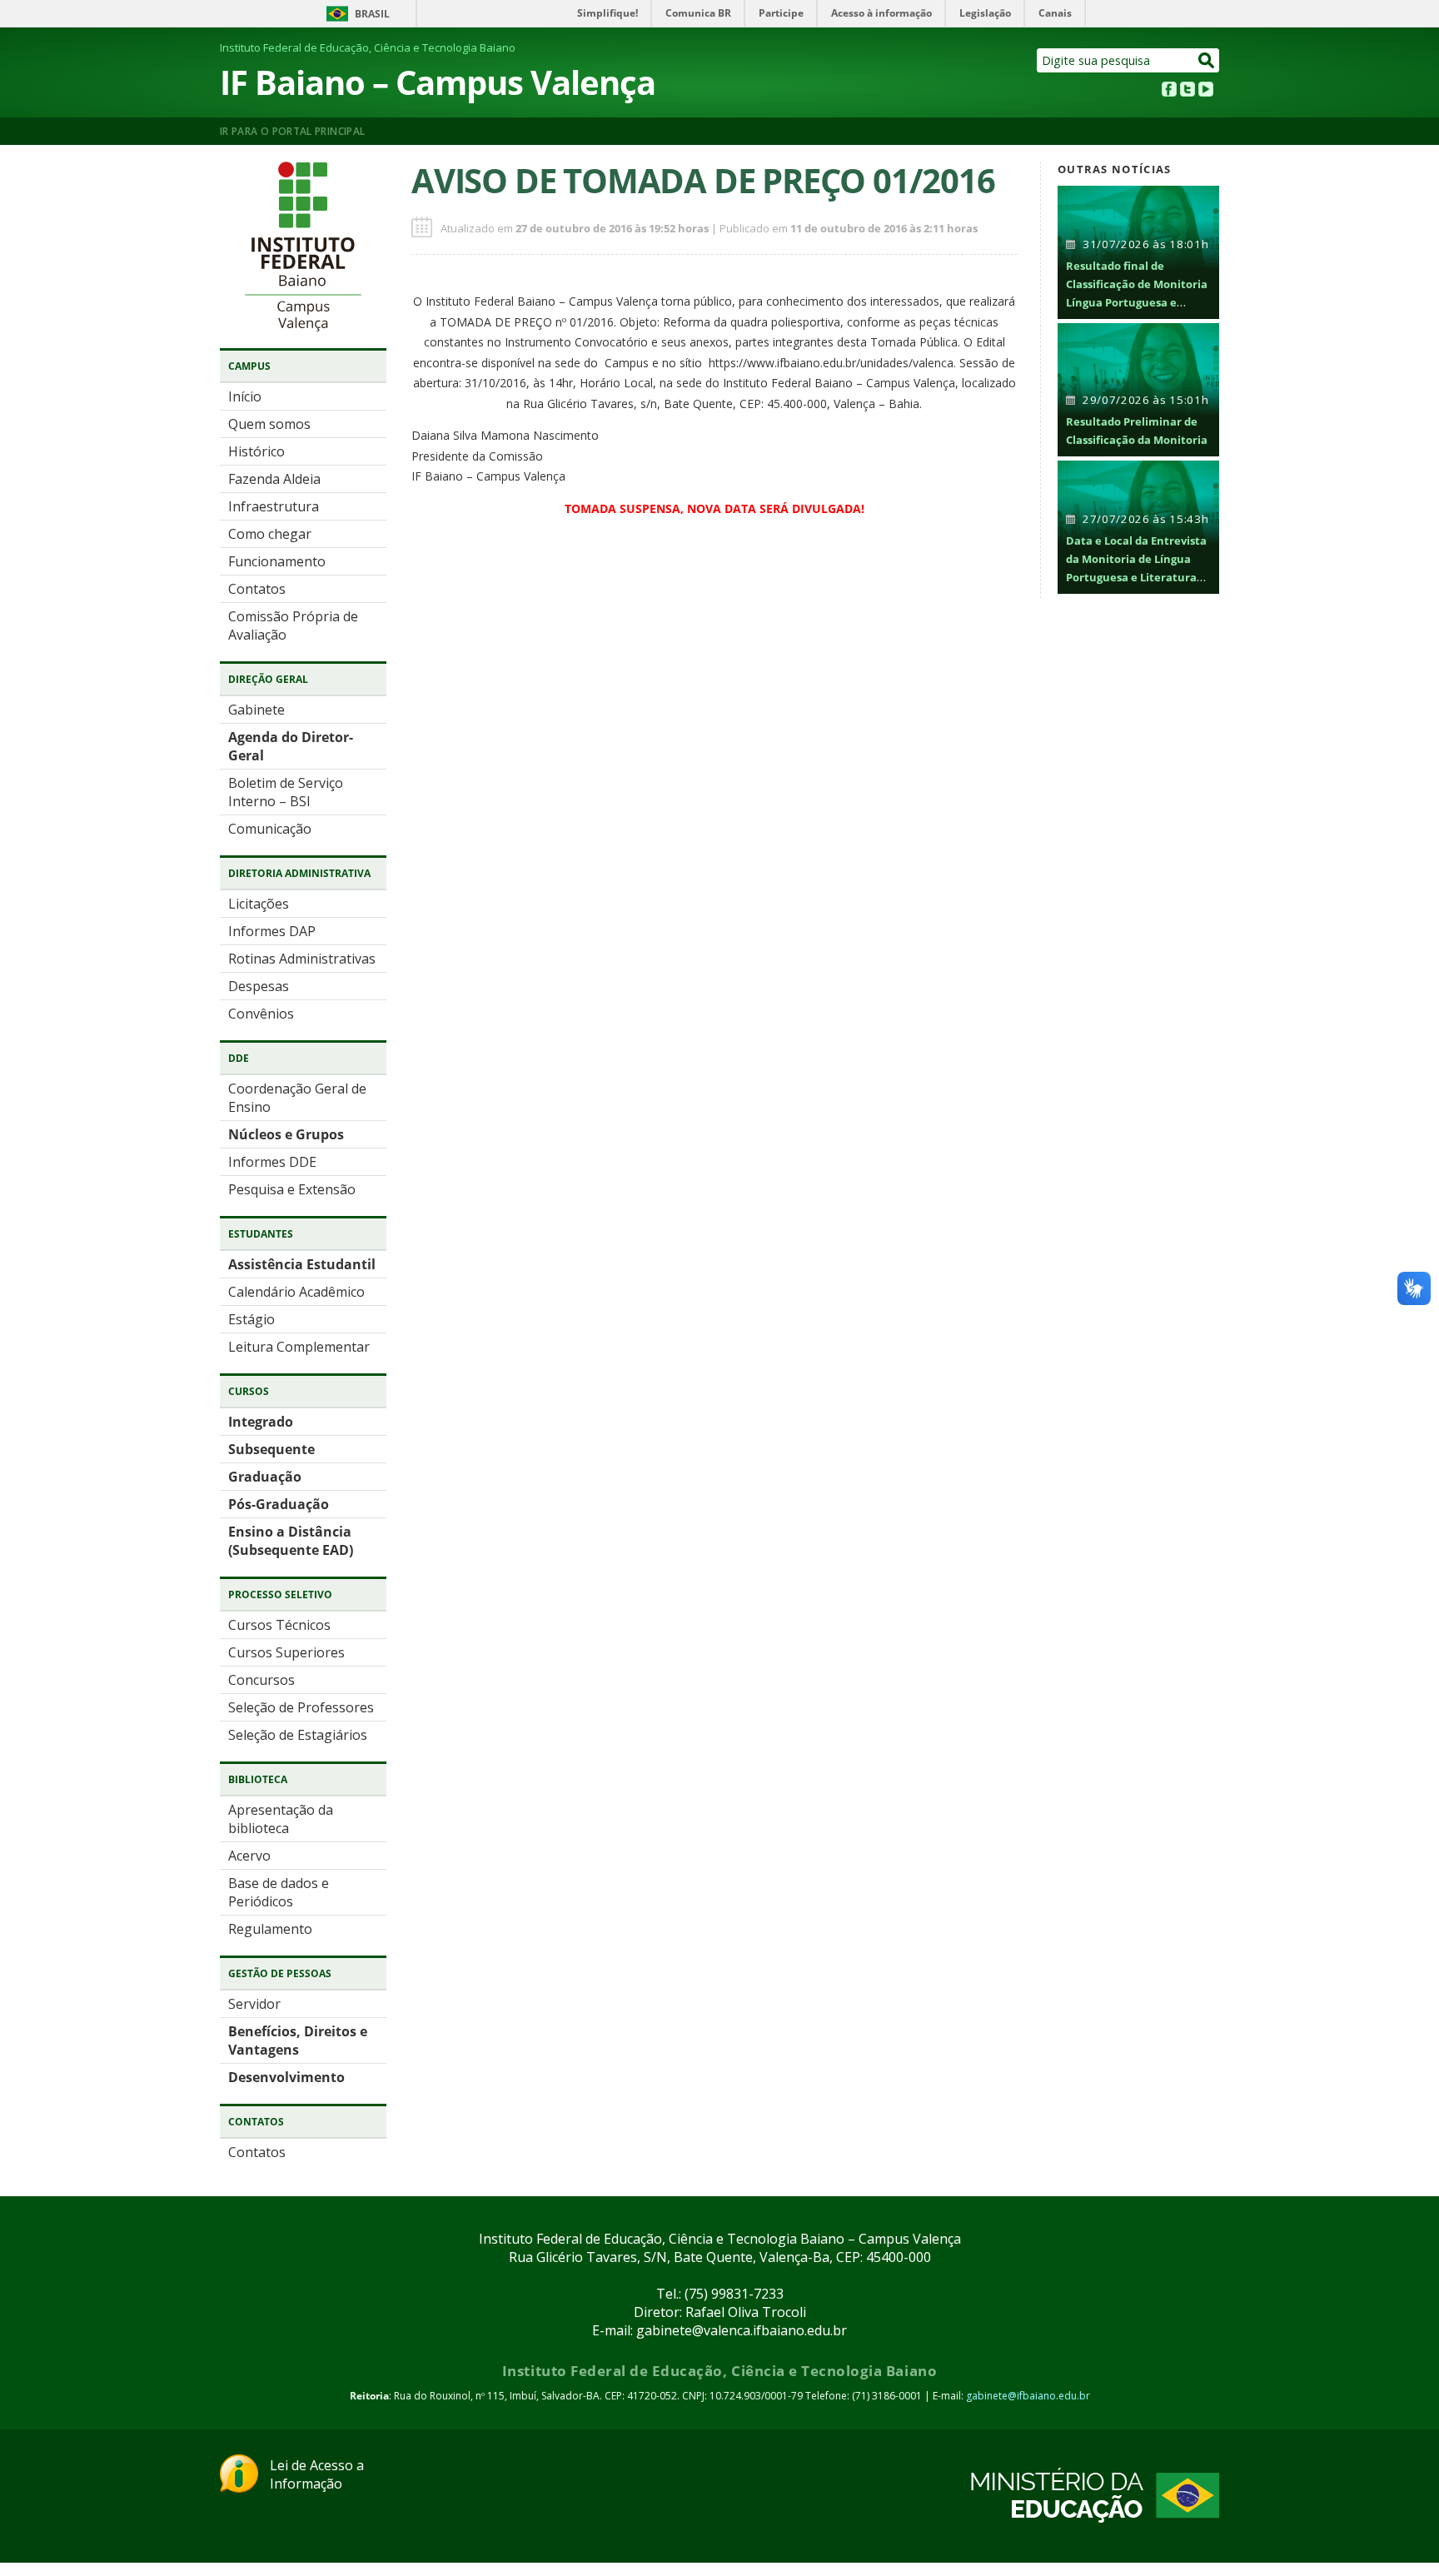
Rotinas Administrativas (302, 959)
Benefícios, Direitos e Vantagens (298, 2040)
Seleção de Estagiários (298, 1735)
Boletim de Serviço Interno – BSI (286, 792)
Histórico (256, 451)
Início (245, 396)
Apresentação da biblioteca (281, 1819)
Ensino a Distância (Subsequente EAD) (291, 1541)
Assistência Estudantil (302, 1264)
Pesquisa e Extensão (292, 1189)
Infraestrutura (274, 506)
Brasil (372, 14)
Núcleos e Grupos (286, 1134)
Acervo (249, 1856)
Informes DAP (272, 931)
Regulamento (270, 1929)
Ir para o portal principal (292, 131)
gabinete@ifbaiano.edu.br (1028, 2396)
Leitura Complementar (299, 1347)
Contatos (257, 589)
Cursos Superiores (286, 1652)
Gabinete (256, 710)
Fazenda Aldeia (274, 479)
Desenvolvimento (286, 2077)
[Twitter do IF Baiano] (1188, 92)
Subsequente (271, 1449)
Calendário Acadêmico (296, 1292)
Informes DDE (272, 1162)
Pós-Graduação (279, 1504)
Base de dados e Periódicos (279, 1892)
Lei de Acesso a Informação (317, 2474)
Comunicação (270, 829)
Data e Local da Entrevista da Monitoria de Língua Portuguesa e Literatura (1136, 559)
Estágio (251, 1319)
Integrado (261, 1422)
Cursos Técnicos (279, 1625)
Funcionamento (277, 561)
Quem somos (269, 424)
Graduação (265, 1477)
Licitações (259, 904)
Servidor (254, 2004)
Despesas (259, 986)
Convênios (261, 1014)
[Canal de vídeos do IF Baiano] (1206, 92)
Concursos (261, 1680)
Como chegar (270, 534)
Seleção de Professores (301, 1707)
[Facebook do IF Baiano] (1169, 92)
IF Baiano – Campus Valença (438, 82)
